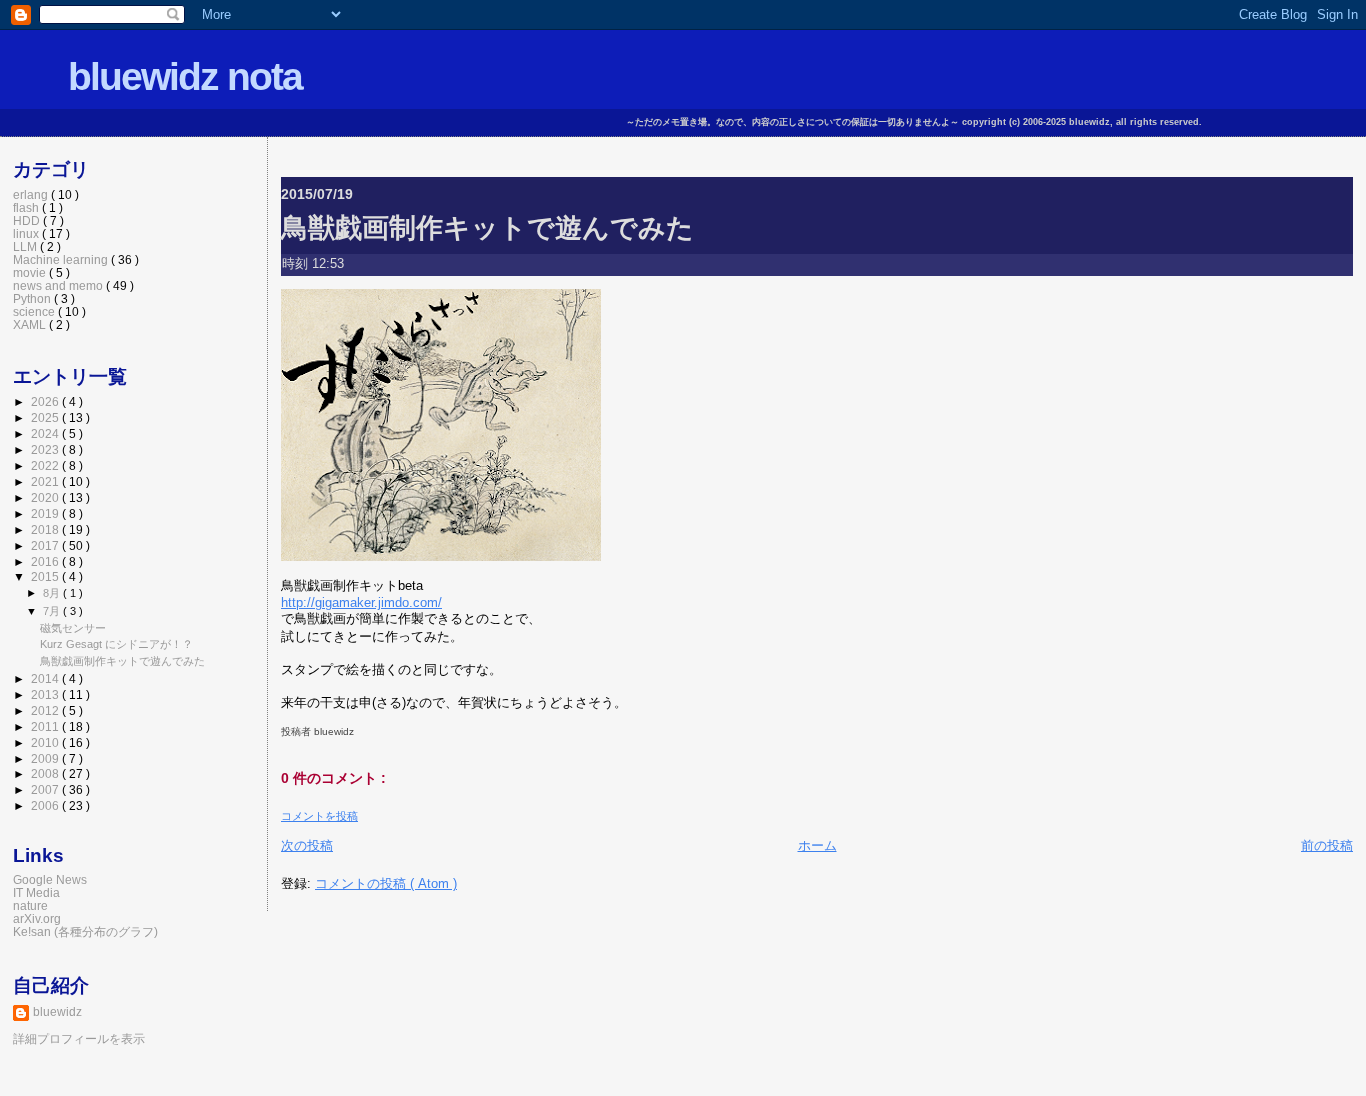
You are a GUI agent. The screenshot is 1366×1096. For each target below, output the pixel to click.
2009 (46, 758)
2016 (46, 561)
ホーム (817, 845)
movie (31, 272)
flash (27, 207)
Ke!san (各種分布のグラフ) (85, 931)
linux (27, 233)
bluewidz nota (185, 76)
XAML (31, 324)
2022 (46, 465)
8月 (53, 593)
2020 (46, 497)
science (35, 311)
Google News (50, 879)
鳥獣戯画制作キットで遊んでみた (487, 227)
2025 (46, 417)
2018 (46, 529)
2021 (46, 481)
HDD (28, 220)
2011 (46, 726)
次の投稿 (307, 845)
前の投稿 (1327, 845)
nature (30, 905)
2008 (46, 773)
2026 (46, 401)
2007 (46, 789)
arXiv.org (37, 918)
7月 (53, 611)
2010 (46, 742)
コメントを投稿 (319, 816)
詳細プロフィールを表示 (79, 1039)
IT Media (36, 892)
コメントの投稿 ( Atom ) (386, 883)
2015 (46, 576)
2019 (46, 513)
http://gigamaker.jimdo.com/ (361, 602)
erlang (32, 194)
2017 (46, 545)
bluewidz (57, 1012)
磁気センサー (73, 628)
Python (33, 298)
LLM (26, 246)
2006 (46, 805)
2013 (46, 694)
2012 (46, 710)
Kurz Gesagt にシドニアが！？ (116, 644)
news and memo (59, 285)
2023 (46, 449)
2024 (46, 433)
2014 (46, 678)
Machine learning (62, 259)
